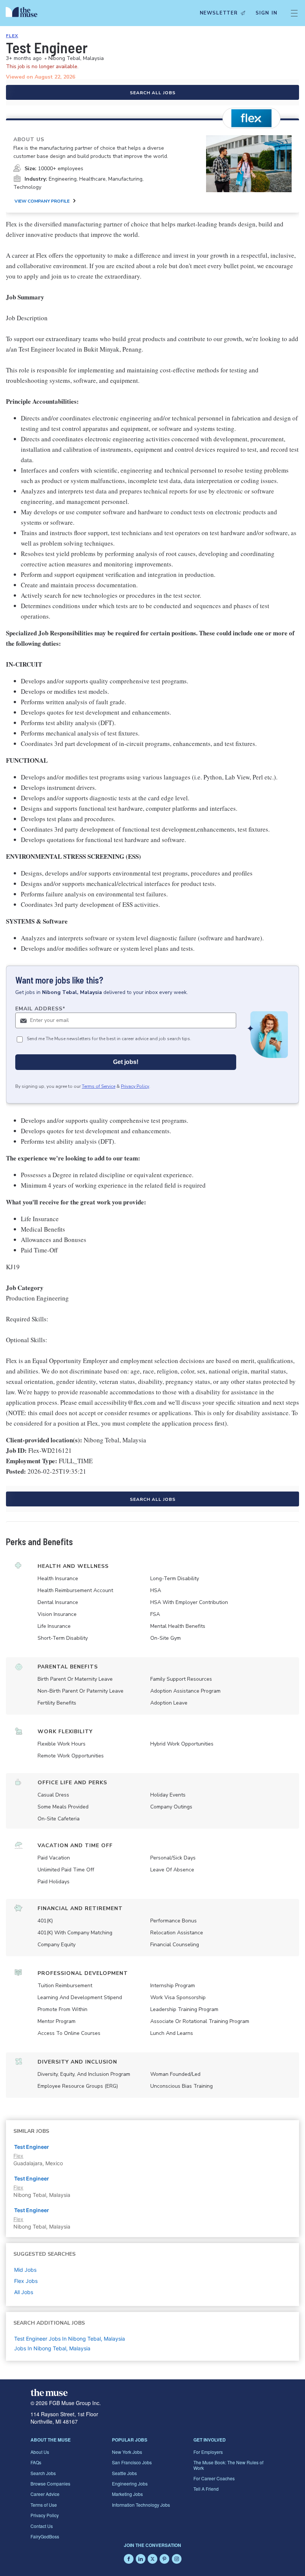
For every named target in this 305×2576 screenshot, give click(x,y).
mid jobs (25, 2270)
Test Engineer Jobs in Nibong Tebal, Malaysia (70, 2339)
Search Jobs (43, 2473)
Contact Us (42, 2526)
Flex (12, 36)
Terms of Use (44, 2505)
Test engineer (32, 2147)
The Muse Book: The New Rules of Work (228, 2465)
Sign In (267, 13)
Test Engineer (32, 2178)
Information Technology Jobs (141, 2505)
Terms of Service (99, 1086)
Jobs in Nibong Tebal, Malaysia (52, 2348)
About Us (40, 2452)
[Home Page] (23, 13)
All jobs (24, 2292)
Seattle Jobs (124, 2473)
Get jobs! (126, 1062)
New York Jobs (127, 2452)
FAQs (36, 2462)
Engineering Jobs (130, 2483)
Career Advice (45, 2494)
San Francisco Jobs (132, 2462)
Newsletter (219, 13)
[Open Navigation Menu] (294, 13)
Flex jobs (26, 2281)
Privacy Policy (135, 1086)
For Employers (208, 2452)
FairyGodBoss (45, 2536)
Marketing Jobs (127, 2494)
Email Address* (40, 1009)
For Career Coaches (214, 2478)
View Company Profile (42, 201)
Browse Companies (50, 2483)
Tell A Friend (206, 2489)
